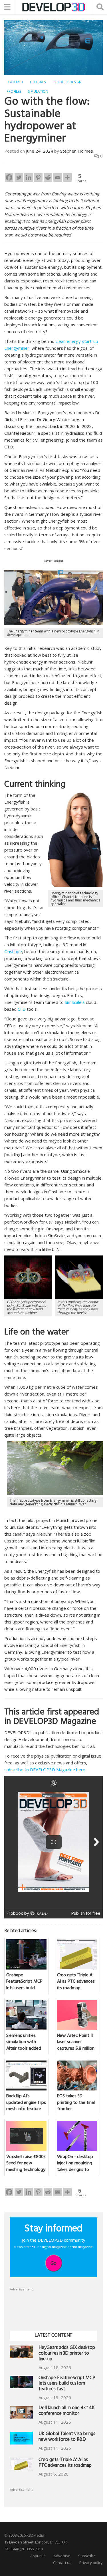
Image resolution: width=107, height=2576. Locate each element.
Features (38, 82)
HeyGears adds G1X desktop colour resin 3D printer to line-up (67, 2354)
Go (53, 2263)
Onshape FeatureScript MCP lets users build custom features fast (67, 2384)
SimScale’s (75, 1002)
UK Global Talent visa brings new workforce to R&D (67, 2437)
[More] (67, 177)
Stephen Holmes (77, 151)
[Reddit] (48, 177)
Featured (15, 82)
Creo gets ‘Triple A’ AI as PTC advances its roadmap (65, 2463)
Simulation (38, 91)
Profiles (14, 91)
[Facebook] (9, 177)
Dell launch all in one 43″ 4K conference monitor (67, 2411)
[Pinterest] (38, 177)
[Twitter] (19, 177)
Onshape (13, 951)
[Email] (58, 177)
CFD (22, 1009)
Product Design (67, 82)
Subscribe (87, 2556)
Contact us (62, 2563)
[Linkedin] (29, 177)
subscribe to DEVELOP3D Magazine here (45, 1770)
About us (38, 2556)
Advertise (62, 2556)
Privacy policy (91, 2563)
